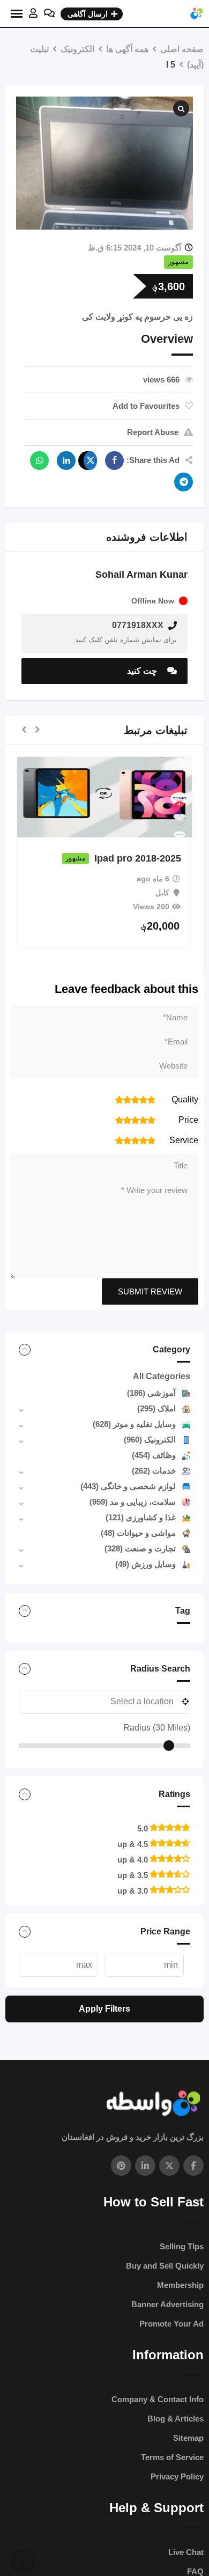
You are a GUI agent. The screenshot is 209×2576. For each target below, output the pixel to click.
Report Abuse (153, 432)
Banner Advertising (167, 2304)
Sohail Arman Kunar (141, 575)
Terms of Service (172, 2457)
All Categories (162, 1376)
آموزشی (151, 1393)
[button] (38, 730)
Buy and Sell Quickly (165, 2266)
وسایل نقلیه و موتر (134, 1424)
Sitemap (188, 2438)
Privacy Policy (177, 2476)
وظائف (154, 1455)
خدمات (154, 1471)
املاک (156, 1408)
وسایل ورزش (145, 1564)
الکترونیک (150, 1440)
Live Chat (186, 2552)
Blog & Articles (176, 2419)
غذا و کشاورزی (141, 1517)
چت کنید (143, 671)
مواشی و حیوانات (138, 1533)
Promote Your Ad (171, 2324)
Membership (180, 2285)
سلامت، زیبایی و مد (133, 1502)
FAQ (195, 2571)
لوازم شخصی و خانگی (128, 1486)
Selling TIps (182, 2246)
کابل (191, 893)
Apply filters (104, 2009)
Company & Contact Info (158, 2399)
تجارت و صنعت (140, 1548)
